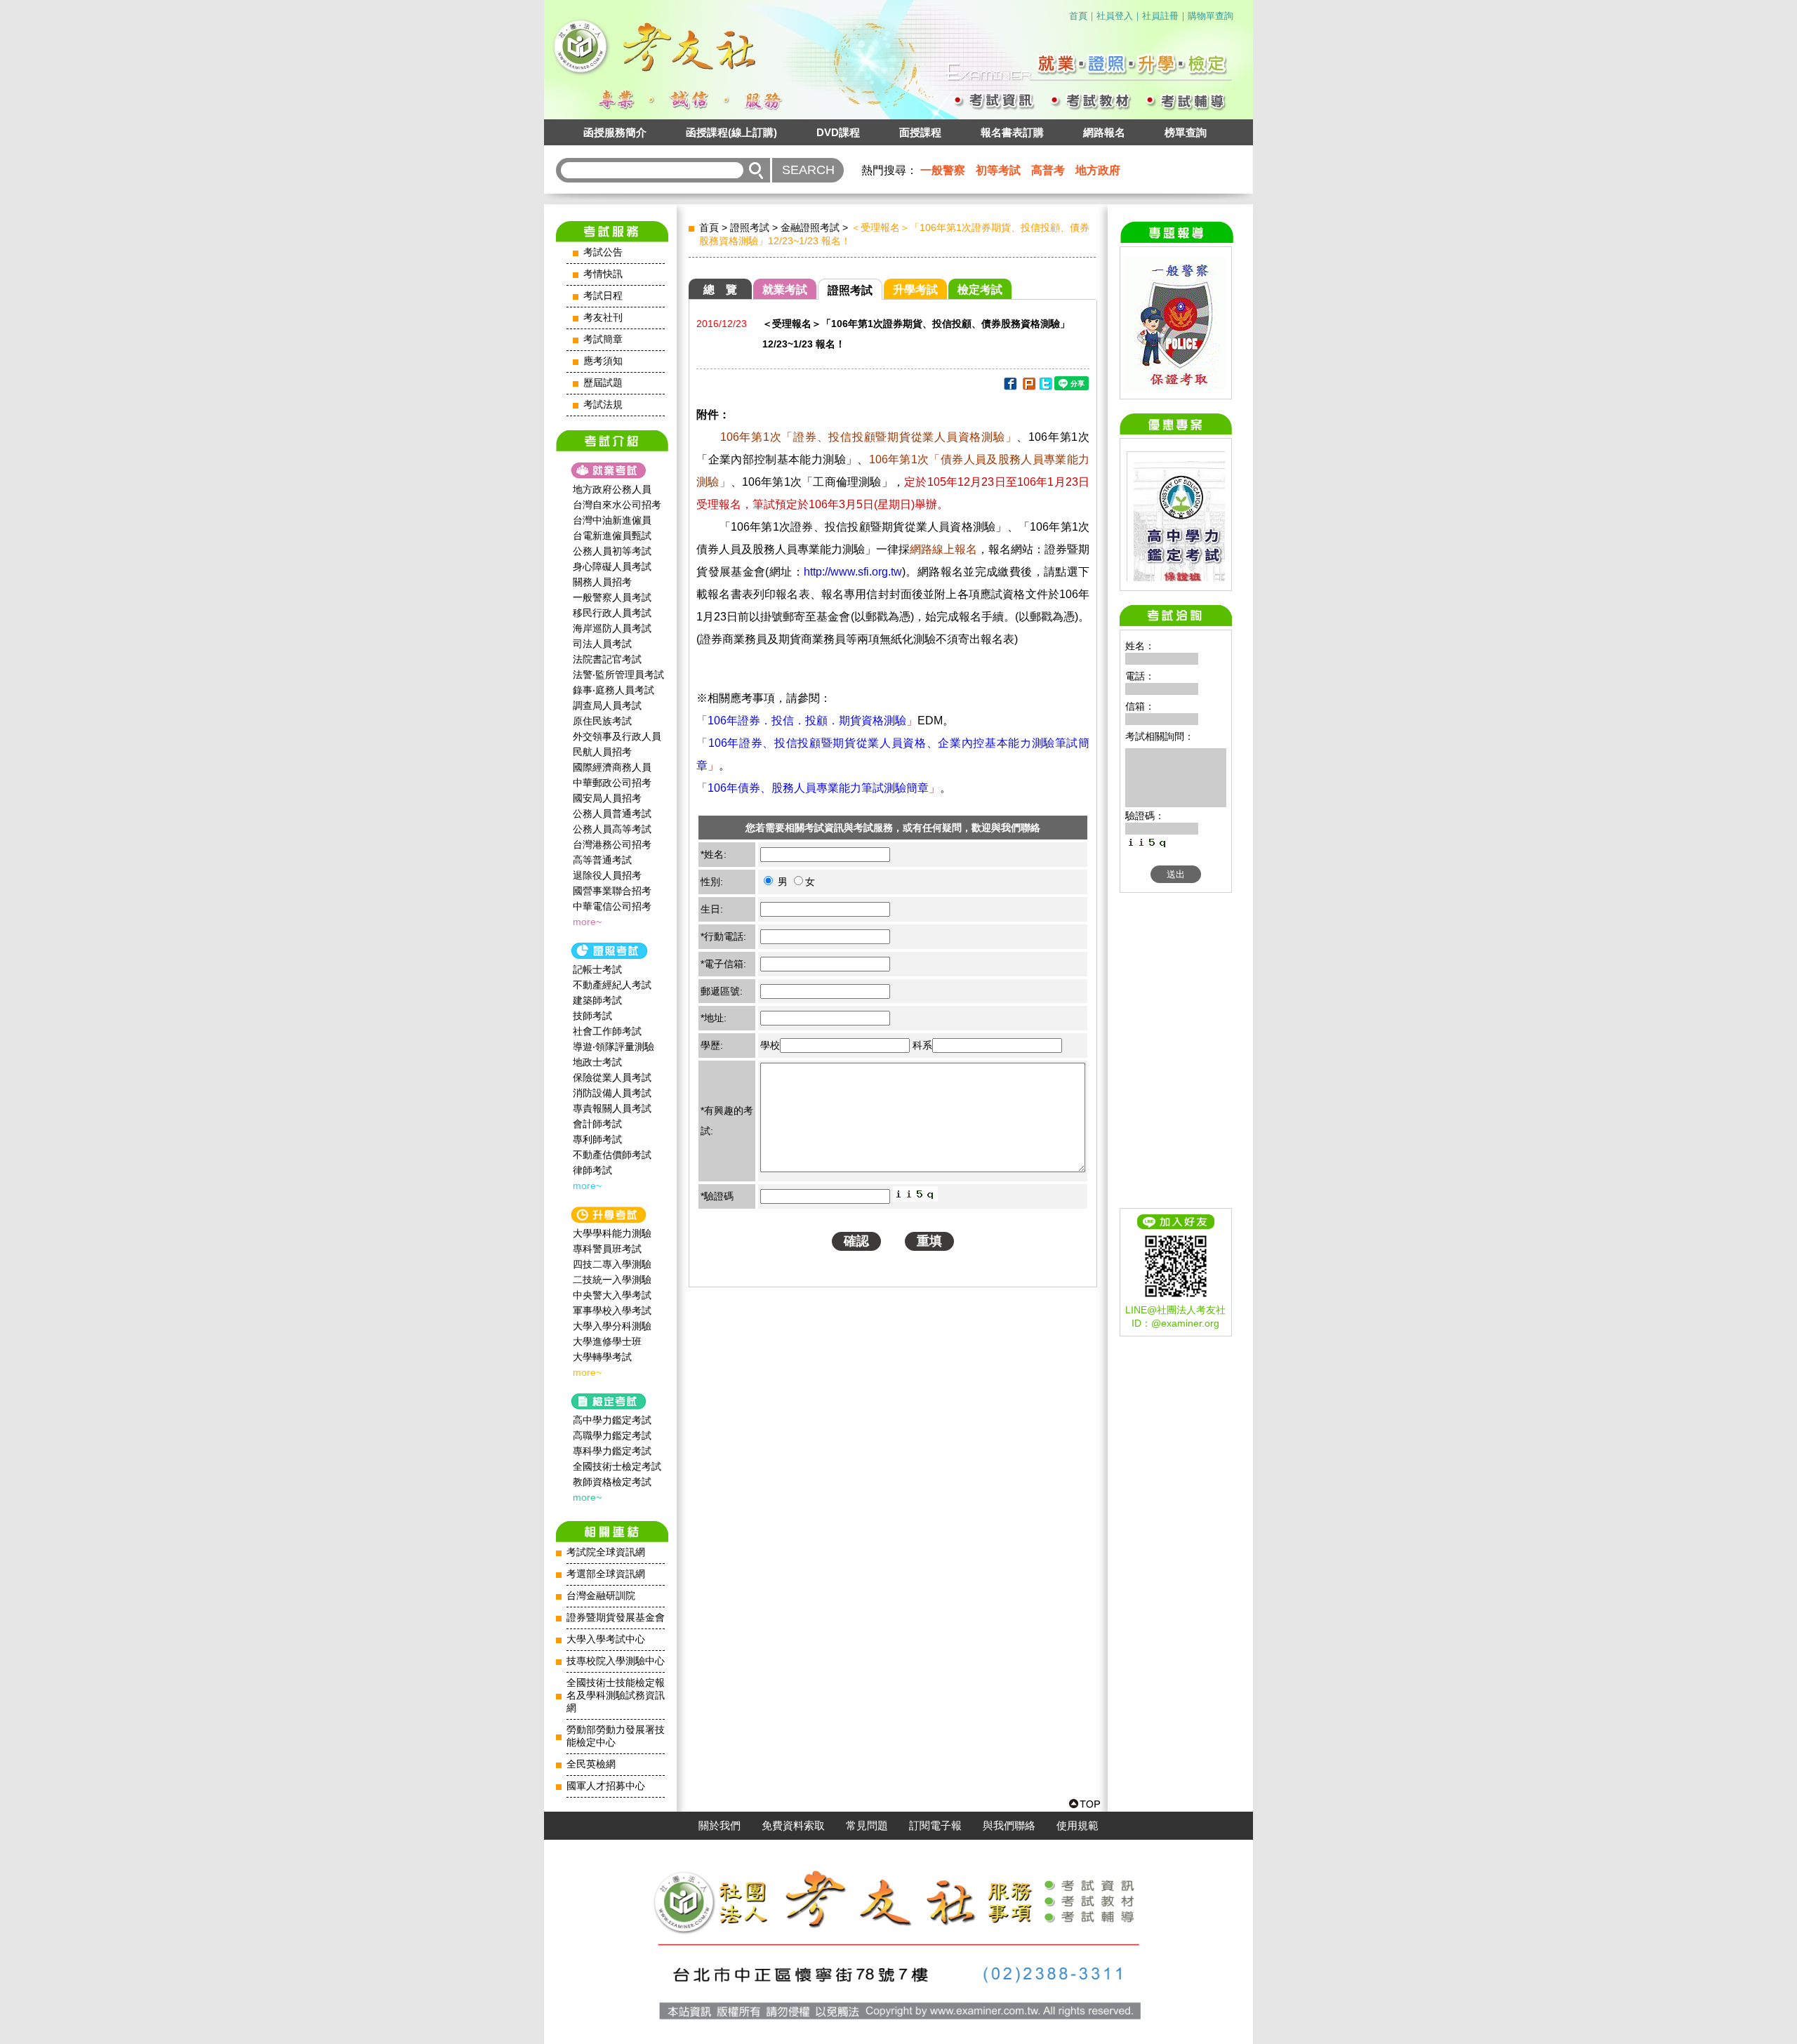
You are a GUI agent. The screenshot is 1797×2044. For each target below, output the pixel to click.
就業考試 (785, 290)
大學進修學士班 (607, 1341)
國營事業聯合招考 (612, 891)
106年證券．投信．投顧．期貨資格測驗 (807, 721)
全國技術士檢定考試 (617, 1466)
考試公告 (603, 252)
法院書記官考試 (607, 659)
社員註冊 (1160, 16)
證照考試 (750, 227)
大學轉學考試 (602, 1357)
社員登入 (1115, 16)
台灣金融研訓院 (601, 1596)
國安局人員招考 (607, 798)
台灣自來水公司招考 (617, 505)
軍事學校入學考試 (612, 1310)
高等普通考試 (602, 860)
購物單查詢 (1211, 16)
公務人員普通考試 (612, 814)
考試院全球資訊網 (606, 1552)
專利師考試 (597, 1139)
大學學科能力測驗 (612, 1233)
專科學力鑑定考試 (612, 1451)
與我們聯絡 (1009, 1826)
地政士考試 (597, 1062)
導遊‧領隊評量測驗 (614, 1047)
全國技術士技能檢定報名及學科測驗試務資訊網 (616, 1695)
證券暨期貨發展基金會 (616, 1618)
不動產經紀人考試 (612, 985)
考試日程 (603, 296)
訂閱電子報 (935, 1826)
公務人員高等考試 (612, 829)
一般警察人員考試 (612, 597)
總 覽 (720, 290)
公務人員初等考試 (612, 551)
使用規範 (1077, 1826)
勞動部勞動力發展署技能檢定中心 (616, 1736)
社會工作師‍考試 (607, 1031)
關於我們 (720, 1826)
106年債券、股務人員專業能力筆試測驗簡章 (818, 788)
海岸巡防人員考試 (612, 628)
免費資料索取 (793, 1826)
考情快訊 (603, 274)
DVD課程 (838, 132)
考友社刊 (603, 318)
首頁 (1078, 16)
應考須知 (603, 361)
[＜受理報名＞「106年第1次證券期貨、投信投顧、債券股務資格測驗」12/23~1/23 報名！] (1010, 386)
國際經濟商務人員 (612, 767)
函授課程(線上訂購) (731, 132)
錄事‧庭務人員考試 (614, 690)
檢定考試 (980, 290)
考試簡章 (603, 339)
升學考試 (915, 290)
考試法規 (603, 405)
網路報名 (1104, 132)
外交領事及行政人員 (617, 736)
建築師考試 (597, 1000)
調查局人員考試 (607, 705)
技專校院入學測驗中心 (616, 1661)
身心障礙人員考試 (612, 566)
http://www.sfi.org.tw (853, 572)
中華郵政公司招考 (612, 783)
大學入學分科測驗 (612, 1326)
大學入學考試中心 (606, 1639)
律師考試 (592, 1170)
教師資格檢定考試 (612, 1482)
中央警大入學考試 (612, 1295)
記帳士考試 (597, 969)
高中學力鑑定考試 (612, 1420)
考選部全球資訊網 (606, 1574)
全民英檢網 (591, 1764)
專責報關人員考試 (612, 1108)
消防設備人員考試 (612, 1093)
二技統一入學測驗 (612, 1280)
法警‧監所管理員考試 (618, 675)
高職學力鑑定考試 (612, 1435)
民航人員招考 (602, 752)
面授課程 (920, 132)
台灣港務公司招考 (612, 844)
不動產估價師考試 (612, 1155)
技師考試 (592, 1016)
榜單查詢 (1186, 132)
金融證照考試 (810, 227)
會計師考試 (597, 1124)
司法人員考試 (602, 644)
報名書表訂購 (1012, 132)
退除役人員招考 (607, 875)
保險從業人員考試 (612, 1077)
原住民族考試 (602, 721)
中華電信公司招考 (612, 906)
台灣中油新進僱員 (612, 520)
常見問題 (867, 1826)
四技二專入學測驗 (612, 1264)
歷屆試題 (603, 383)
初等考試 (998, 170)
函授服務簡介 (615, 132)
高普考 (1048, 170)
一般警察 (943, 170)
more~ (587, 922)
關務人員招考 (602, 582)
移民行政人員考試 (612, 613)
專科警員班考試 (607, 1249)
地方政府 (1098, 170)
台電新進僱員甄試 (612, 536)
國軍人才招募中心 (606, 1786)
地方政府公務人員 (612, 489)
